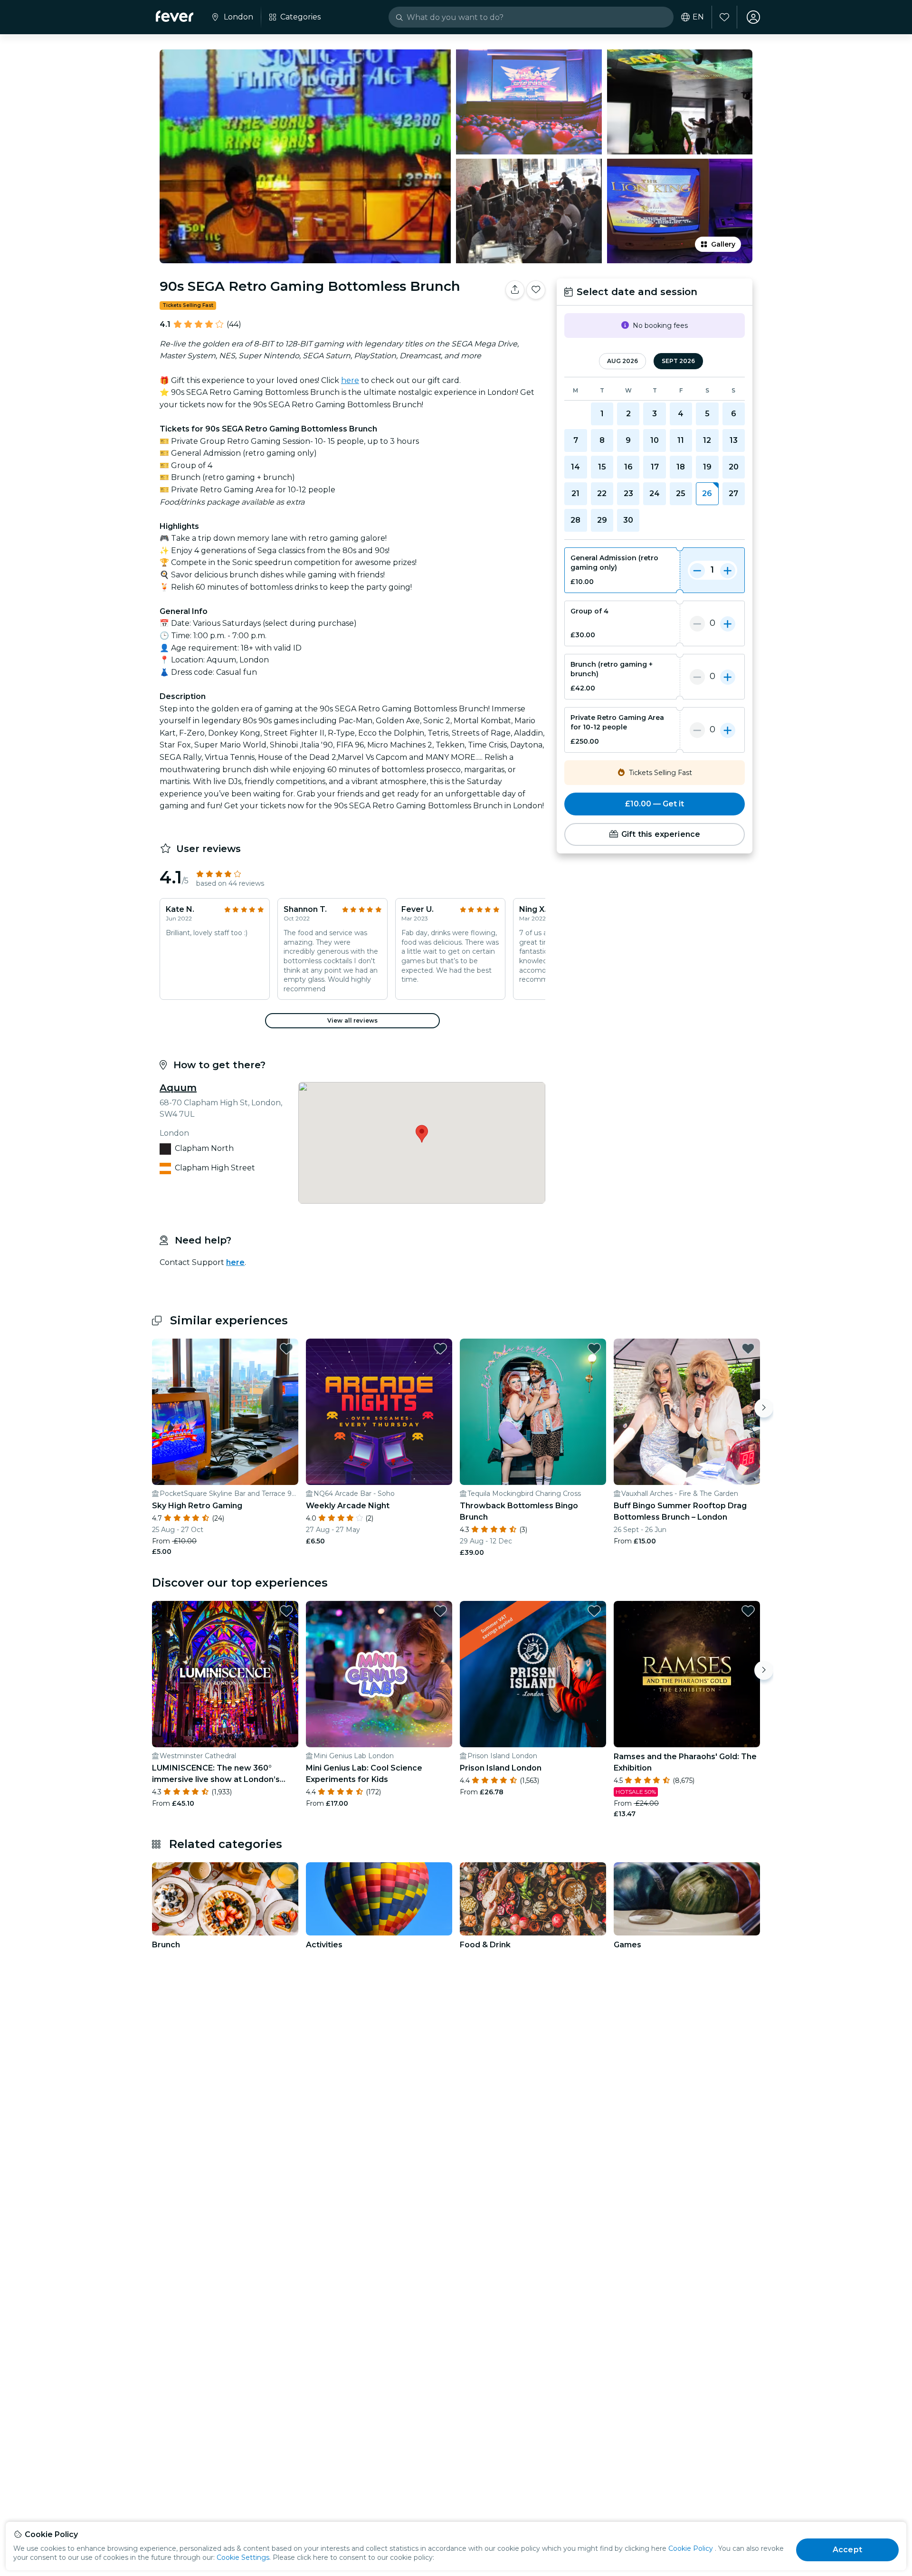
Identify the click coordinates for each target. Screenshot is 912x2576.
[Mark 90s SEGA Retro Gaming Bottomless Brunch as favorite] (536, 290)
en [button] (698, 17)
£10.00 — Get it (655, 804)
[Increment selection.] (728, 570)
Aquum (178, 1088)
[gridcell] (707, 494)
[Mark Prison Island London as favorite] (594, 1611)
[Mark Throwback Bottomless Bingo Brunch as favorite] (594, 1349)
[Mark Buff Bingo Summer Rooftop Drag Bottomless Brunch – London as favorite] (748, 1349)
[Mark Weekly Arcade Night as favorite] (440, 1349)
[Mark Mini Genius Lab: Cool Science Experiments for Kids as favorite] (440, 1611)
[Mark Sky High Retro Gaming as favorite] (286, 1349)
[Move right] (764, 1408)
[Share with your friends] (515, 290)
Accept (847, 2550)
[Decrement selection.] (697, 570)
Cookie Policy (691, 2548)
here (350, 380)
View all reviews (352, 1020)
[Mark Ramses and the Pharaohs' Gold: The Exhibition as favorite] (748, 1611)
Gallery (723, 244)
